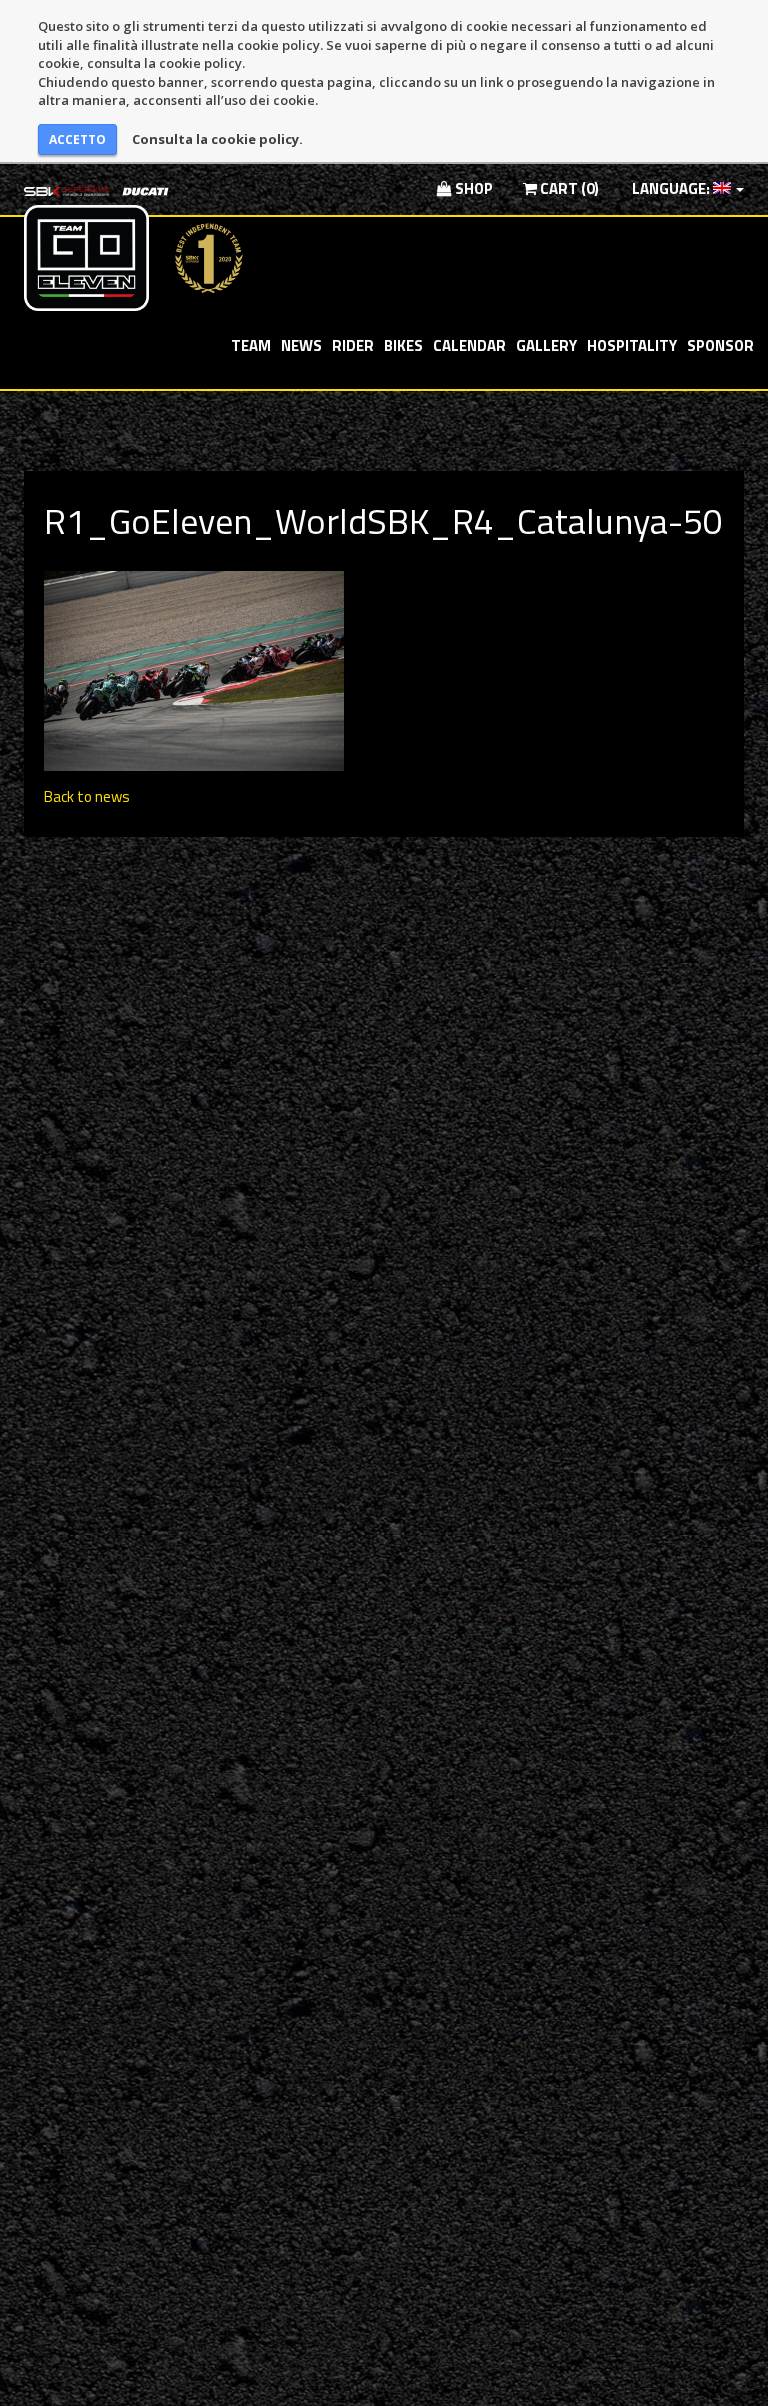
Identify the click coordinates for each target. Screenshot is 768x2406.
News (301, 345)
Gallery (546, 345)
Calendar (469, 345)
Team (251, 345)
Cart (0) (568, 188)
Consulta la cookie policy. (217, 139)
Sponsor (720, 345)
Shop (472, 188)
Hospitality (632, 345)
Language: (671, 188)
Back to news (87, 796)
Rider (353, 345)
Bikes (403, 345)
